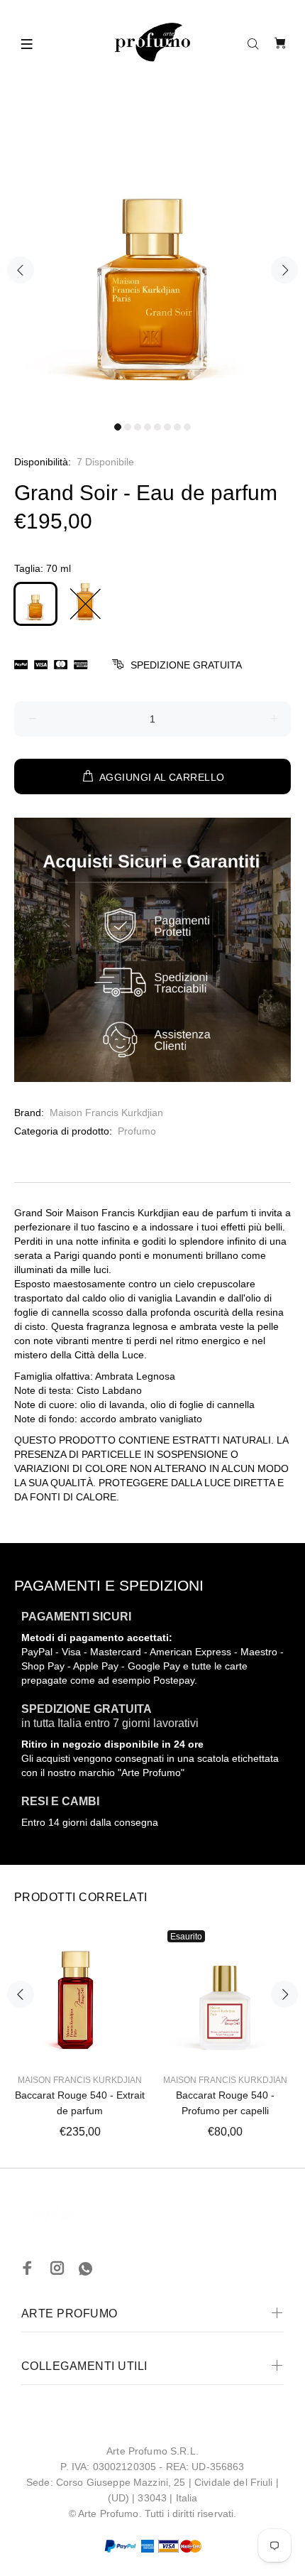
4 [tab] (148, 427)
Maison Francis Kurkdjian (106, 1113)
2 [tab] (128, 427)
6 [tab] (167, 427)
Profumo (137, 1131)
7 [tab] (177, 427)
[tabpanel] (152, 263)
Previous (21, 270)
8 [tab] (187, 427)
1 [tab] (118, 427)
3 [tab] (138, 427)
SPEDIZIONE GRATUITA (186, 665)
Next (284, 270)
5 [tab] (157, 427)
